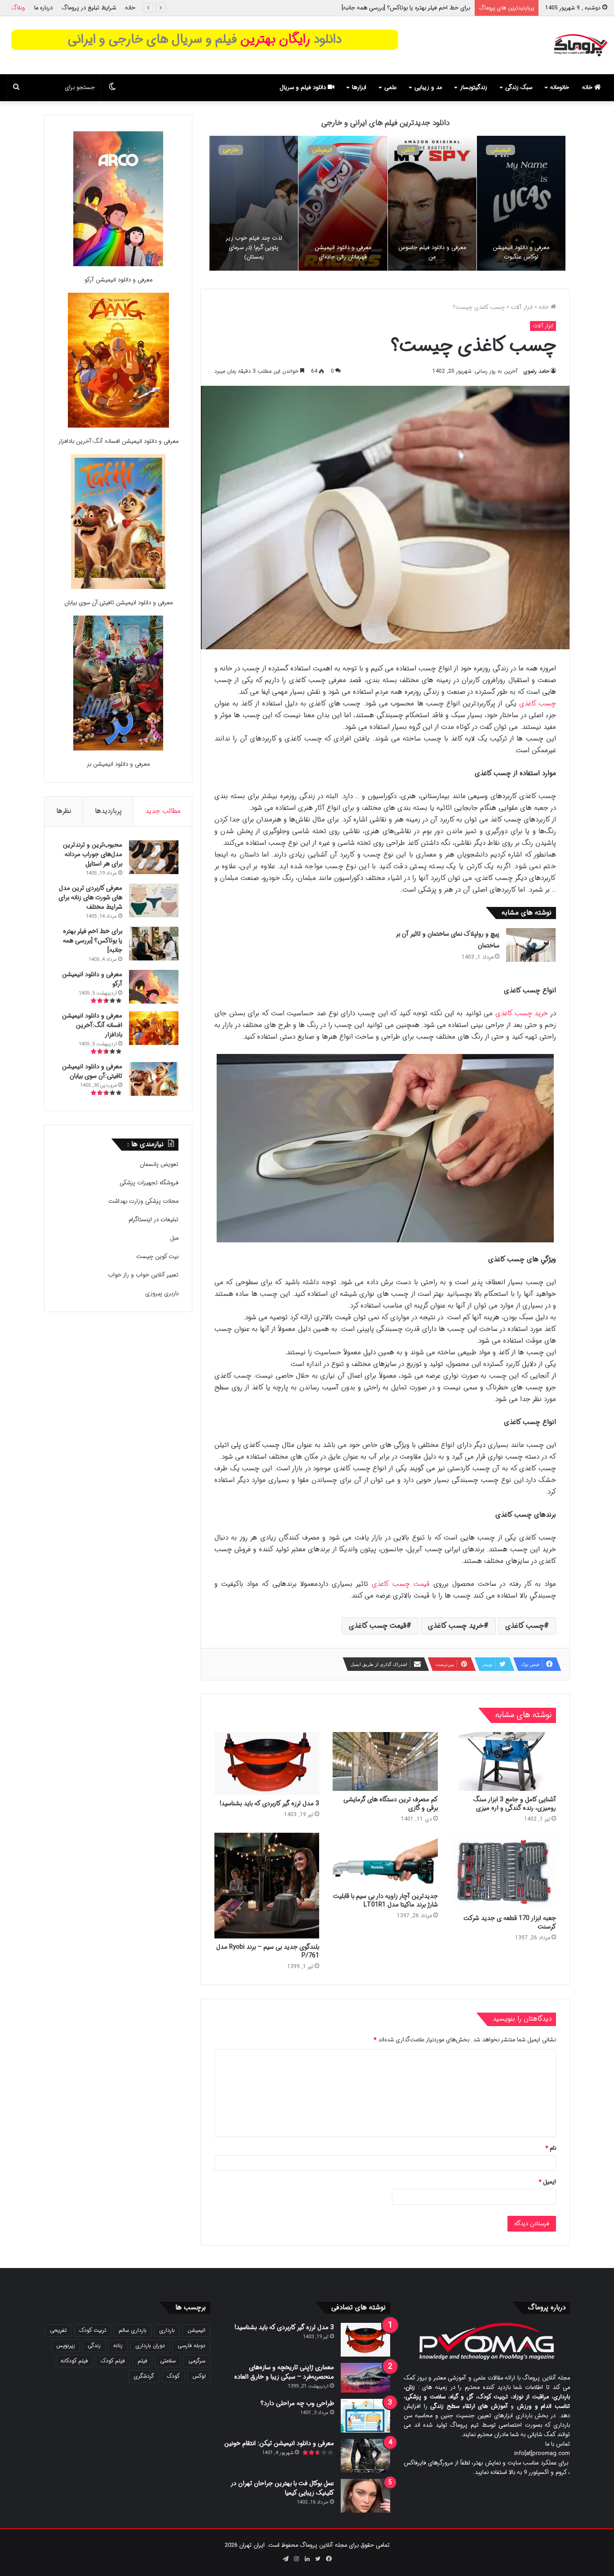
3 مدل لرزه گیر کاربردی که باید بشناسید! (269, 1804)
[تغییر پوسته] (112, 88)
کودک (173, 2376)
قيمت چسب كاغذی (399, 1584)
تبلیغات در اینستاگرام (153, 1220)
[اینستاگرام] (296, 2559)
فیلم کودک (113, 2361)
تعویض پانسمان (159, 1164)
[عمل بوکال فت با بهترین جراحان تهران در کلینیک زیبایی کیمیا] (365, 2496)
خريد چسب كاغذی (520, 1013)
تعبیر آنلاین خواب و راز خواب (143, 1275)
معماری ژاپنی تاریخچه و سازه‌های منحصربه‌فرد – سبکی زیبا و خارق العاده (284, 2372)
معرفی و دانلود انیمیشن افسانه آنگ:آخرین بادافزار (118, 441)
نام (551, 2148)
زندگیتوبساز (474, 87)
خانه (130, 8)
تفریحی (58, 2330)
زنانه (118, 2346)
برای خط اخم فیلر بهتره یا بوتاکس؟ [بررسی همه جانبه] (93, 941)
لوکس (199, 2376)
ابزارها (359, 87)
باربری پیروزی (162, 1293)
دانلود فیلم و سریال (304, 87)
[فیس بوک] (329, 2559)
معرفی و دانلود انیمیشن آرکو (436, 8)
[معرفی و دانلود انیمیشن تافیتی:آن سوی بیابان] (118, 523)
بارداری (167, 2330)
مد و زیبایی (428, 87)
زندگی (94, 2346)
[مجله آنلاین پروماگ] (581, 45)
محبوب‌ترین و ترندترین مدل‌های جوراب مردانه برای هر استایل (93, 854)
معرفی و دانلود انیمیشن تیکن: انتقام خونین (279, 2443)
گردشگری (144, 2376)
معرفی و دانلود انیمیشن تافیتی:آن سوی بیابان (118, 603)
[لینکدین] (307, 2559)
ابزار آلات (522, 307)
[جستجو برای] (16, 88)
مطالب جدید (163, 811)
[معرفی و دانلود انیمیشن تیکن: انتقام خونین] (365, 2456)
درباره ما (43, 8)
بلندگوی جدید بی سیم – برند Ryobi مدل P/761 (268, 1951)
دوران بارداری (150, 2346)
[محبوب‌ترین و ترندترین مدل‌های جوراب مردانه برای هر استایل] (154, 857)
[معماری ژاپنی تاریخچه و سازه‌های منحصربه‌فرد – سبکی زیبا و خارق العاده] (365, 2378)
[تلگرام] (285, 2559)
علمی (390, 87)
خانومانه (560, 87)
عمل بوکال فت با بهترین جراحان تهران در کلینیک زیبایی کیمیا (283, 2488)
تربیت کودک (93, 2330)
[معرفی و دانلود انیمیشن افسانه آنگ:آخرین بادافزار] (343, 203)
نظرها (64, 811)
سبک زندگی (519, 87)
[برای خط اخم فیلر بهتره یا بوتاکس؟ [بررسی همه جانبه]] (154, 944)
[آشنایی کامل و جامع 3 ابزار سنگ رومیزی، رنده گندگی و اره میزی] (504, 1762)
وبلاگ (18, 8)
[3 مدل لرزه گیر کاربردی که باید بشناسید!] (267, 1763)
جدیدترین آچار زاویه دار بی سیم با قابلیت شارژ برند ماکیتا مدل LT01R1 (385, 1900)
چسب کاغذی (536, 704)
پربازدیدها (108, 811)
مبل (174, 1238)
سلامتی (168, 2361)
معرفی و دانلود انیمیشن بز (118, 764)
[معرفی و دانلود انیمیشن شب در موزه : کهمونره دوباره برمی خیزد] (521, 203)
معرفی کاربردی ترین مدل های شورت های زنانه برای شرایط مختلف (90, 897)
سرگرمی (197, 2361)
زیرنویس (66, 2346)
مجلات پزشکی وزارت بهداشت (143, 1201)
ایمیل (547, 2182)
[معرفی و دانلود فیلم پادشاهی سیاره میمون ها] (254, 203)
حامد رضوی (536, 371)
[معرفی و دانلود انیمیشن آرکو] (118, 200)
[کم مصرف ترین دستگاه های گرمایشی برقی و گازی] (385, 1762)
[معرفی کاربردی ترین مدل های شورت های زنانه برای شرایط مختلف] (154, 900)
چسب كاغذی (525, 1626)
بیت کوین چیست (157, 1257)
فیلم (142, 2361)
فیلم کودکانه (74, 2361)
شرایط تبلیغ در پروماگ (89, 8)
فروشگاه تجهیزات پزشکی (149, 1183)
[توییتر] (318, 2559)
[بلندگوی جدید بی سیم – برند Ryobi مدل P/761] (267, 1886)
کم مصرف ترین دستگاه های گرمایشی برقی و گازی (391, 1804)
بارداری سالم (133, 2330)
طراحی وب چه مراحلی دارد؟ (297, 2403)
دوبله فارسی (191, 2346)
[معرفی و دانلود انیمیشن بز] (118, 685)
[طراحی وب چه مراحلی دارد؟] (365, 2416)
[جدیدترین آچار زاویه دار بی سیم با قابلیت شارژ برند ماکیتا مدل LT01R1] (385, 1860)
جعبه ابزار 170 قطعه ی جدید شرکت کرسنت (510, 1922)
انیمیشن (501, 150)
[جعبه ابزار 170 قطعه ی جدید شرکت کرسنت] (504, 1871)
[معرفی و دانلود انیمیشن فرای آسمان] (432, 203)
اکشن (230, 150)
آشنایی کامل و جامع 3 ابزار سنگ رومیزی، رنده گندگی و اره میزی (515, 1804)
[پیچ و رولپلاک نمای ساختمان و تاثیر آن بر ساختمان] (531, 945)
